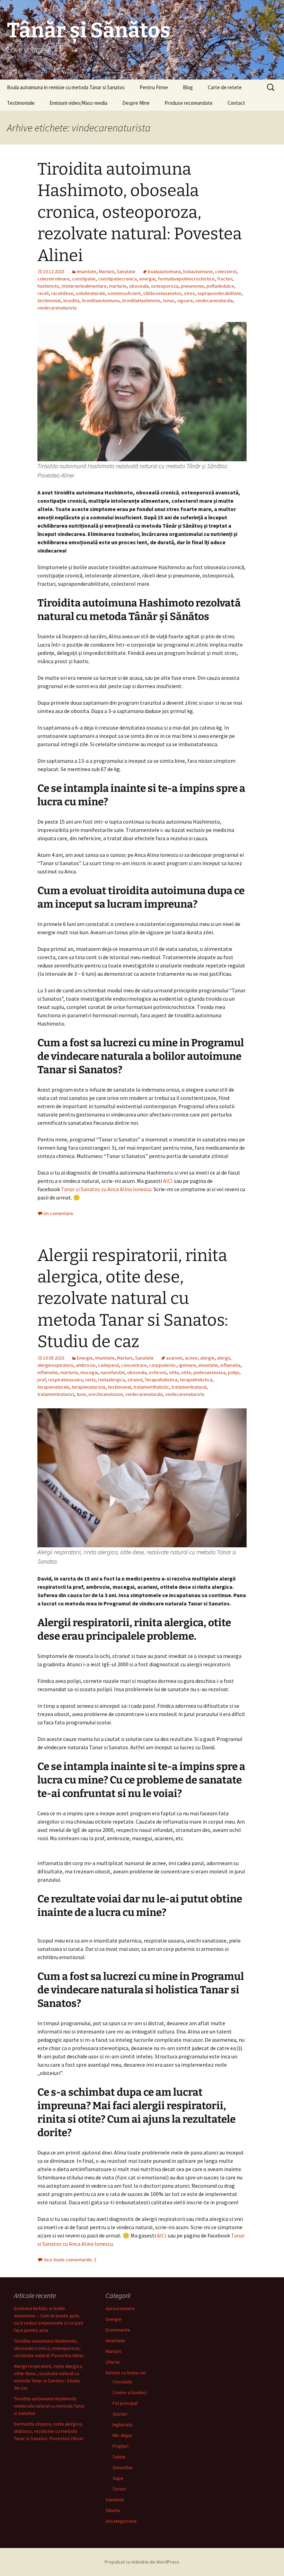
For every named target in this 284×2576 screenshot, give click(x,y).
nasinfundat (113, 1372)
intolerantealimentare (84, 286)
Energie (85, 1358)
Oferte (113, 2362)
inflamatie (48, 1372)
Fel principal (125, 2403)
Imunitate (87, 271)
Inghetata (122, 2425)
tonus (169, 300)
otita (174, 1372)
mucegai (89, 1372)
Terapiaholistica (161, 1380)
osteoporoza (165, 286)
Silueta (113, 2510)
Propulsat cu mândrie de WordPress (142, 2562)
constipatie (84, 279)
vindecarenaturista (57, 308)
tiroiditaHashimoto (141, 300)
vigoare (185, 300)
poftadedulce (220, 286)
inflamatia (230, 1365)
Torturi (119, 2489)
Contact (236, 103)
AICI (168, 1181)
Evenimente (118, 2330)
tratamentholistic (151, 1387)
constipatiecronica (117, 279)
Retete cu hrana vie (126, 2373)
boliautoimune (198, 271)
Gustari (120, 2414)
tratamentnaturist (56, 1394)
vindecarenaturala (214, 300)
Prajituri (121, 2446)
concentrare (134, 1365)
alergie (207, 1358)
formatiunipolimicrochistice (186, 279)
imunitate (208, 1365)
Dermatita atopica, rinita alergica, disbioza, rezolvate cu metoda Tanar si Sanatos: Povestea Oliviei (49, 2431)
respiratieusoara (65, 1380)
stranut (135, 1380)
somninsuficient (124, 293)
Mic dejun (122, 2435)
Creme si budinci (130, 2392)
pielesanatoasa (210, 1372)
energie (147, 279)
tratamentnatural (189, 1387)
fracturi (225, 279)
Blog (188, 87)
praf (42, 1380)
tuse (81, 1394)
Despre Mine (136, 103)
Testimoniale (21, 103)
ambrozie (86, 1365)
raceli (43, 293)
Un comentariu (59, 1213)
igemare (187, 1365)
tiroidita (71, 300)
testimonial (49, 300)
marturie (118, 286)
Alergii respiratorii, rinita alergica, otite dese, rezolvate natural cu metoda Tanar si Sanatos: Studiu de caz (133, 1299)
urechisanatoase (106, 1394)
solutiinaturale (91, 293)
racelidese (62, 293)
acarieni (174, 1358)
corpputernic (163, 1365)
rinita (90, 1380)
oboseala (139, 286)
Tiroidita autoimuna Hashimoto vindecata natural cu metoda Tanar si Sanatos (49, 2406)
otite (186, 1372)
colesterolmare (54, 279)
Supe (118, 2478)
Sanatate (126, 271)
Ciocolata (122, 2382)
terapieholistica (196, 1380)
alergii (224, 1358)
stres (189, 293)
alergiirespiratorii (55, 1365)
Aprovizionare (120, 2308)
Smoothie (123, 2467)
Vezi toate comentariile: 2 (70, 2260)
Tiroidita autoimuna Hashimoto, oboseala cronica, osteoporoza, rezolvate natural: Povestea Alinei (140, 212)
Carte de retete (225, 87)
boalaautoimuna (164, 271)
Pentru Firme (154, 87)
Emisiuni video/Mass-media (78, 103)
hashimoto (48, 286)
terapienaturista (88, 1387)
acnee (191, 1358)
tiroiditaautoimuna (101, 300)
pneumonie (192, 286)
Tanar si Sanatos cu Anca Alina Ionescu (106, 1189)
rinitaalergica (112, 1380)
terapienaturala (53, 1387)
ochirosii (158, 1372)
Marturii (106, 271)
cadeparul (108, 1365)
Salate (119, 2457)
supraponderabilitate (219, 293)
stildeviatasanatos (162, 293)
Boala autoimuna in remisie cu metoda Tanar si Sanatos (66, 87)
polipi (234, 1372)
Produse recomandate (189, 103)
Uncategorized (121, 2521)
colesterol (226, 271)
